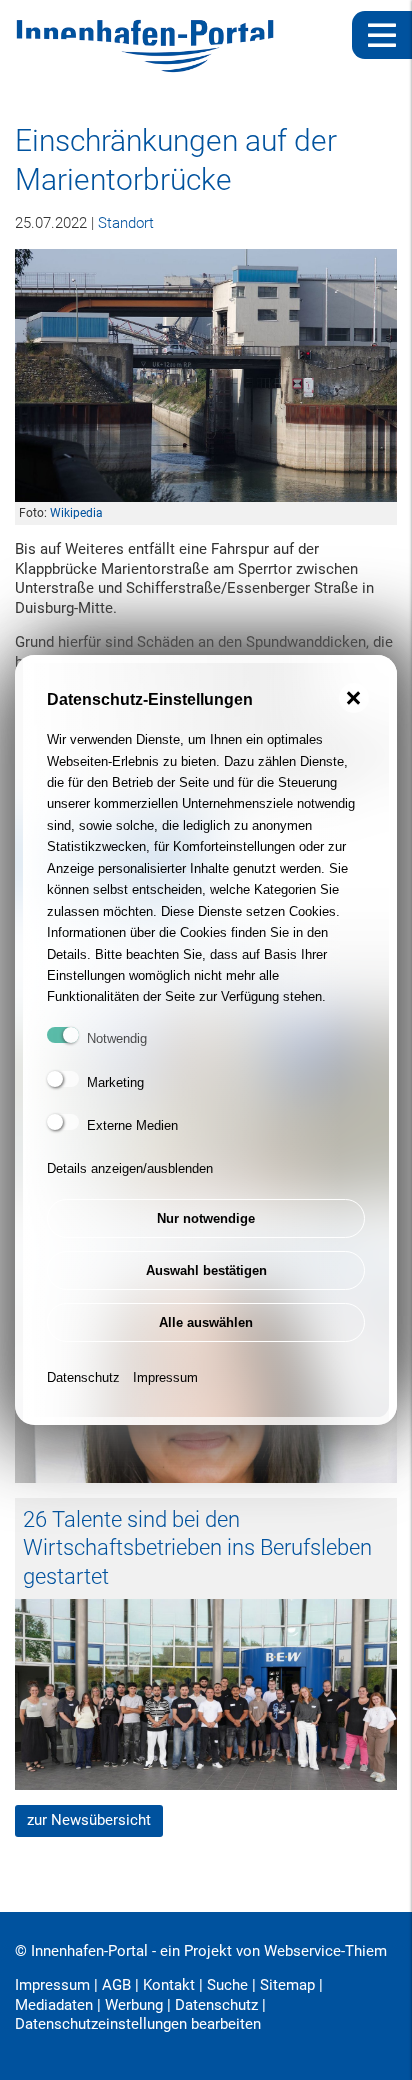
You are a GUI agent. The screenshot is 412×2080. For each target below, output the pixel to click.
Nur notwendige (206, 1218)
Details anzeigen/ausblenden (130, 1168)
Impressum (165, 1377)
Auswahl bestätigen (206, 1270)
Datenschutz (83, 1377)
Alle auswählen (206, 1322)
